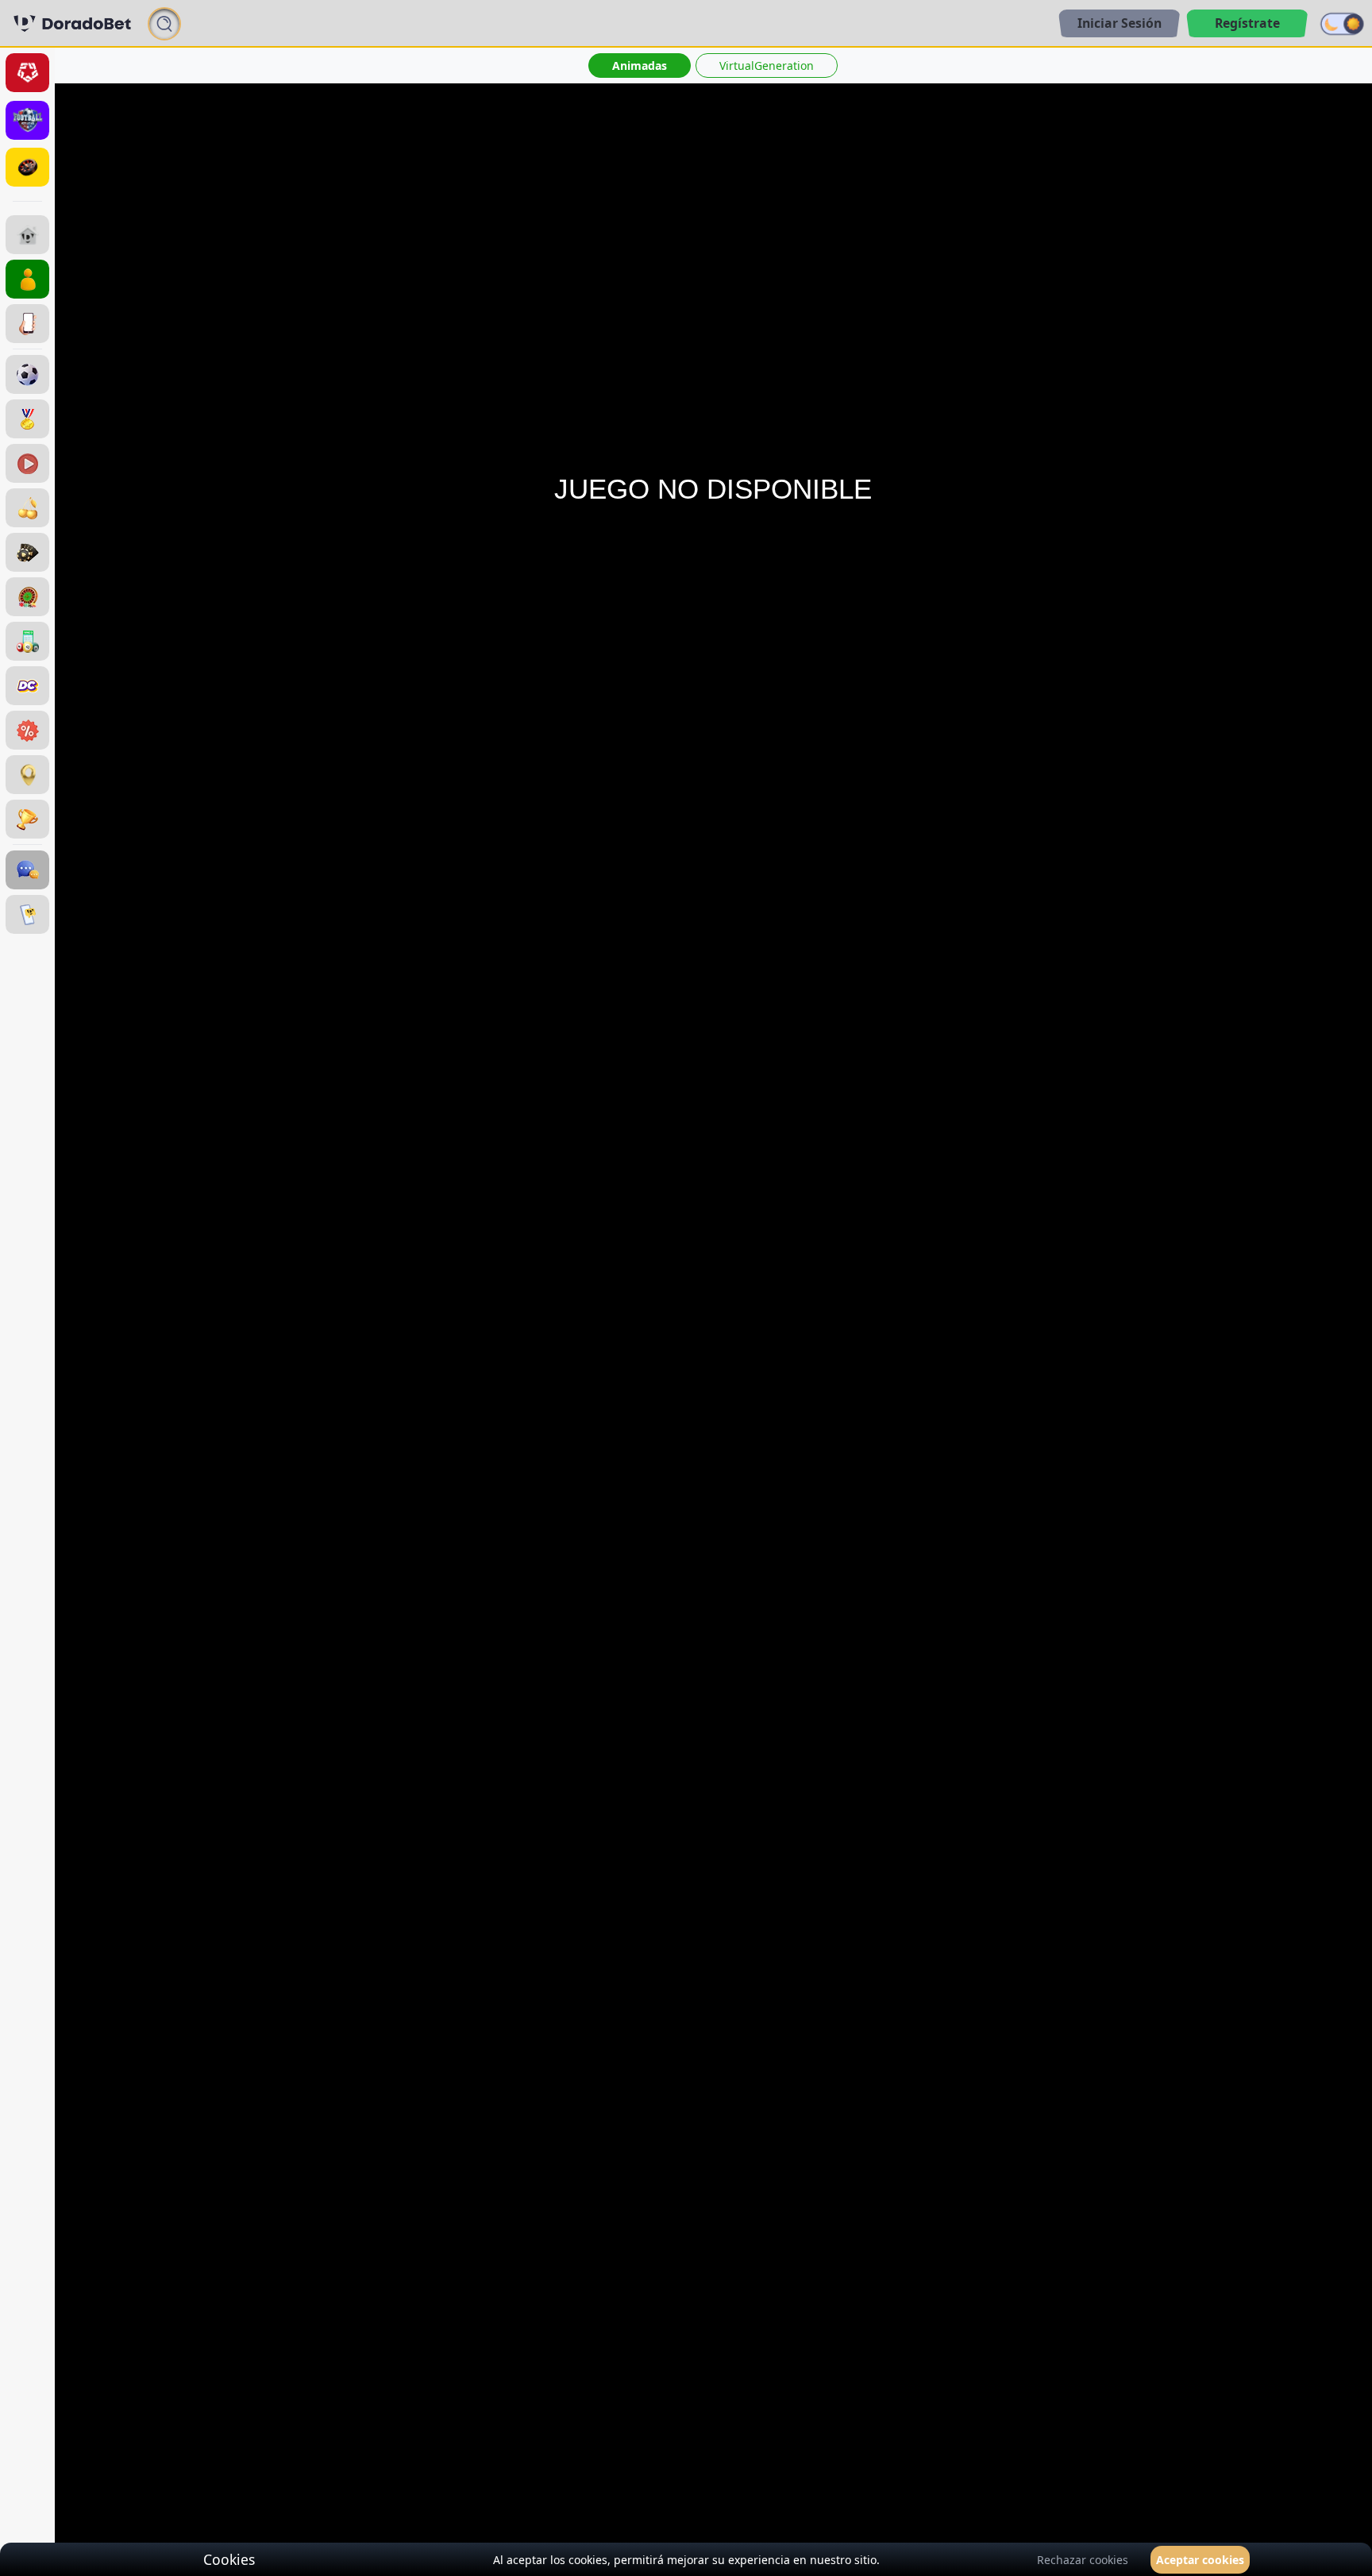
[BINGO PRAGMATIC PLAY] (27, 641)
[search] (164, 23)
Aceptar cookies (1200, 2560)
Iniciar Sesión (1120, 23)
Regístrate (1247, 23)
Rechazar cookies (1083, 2560)
